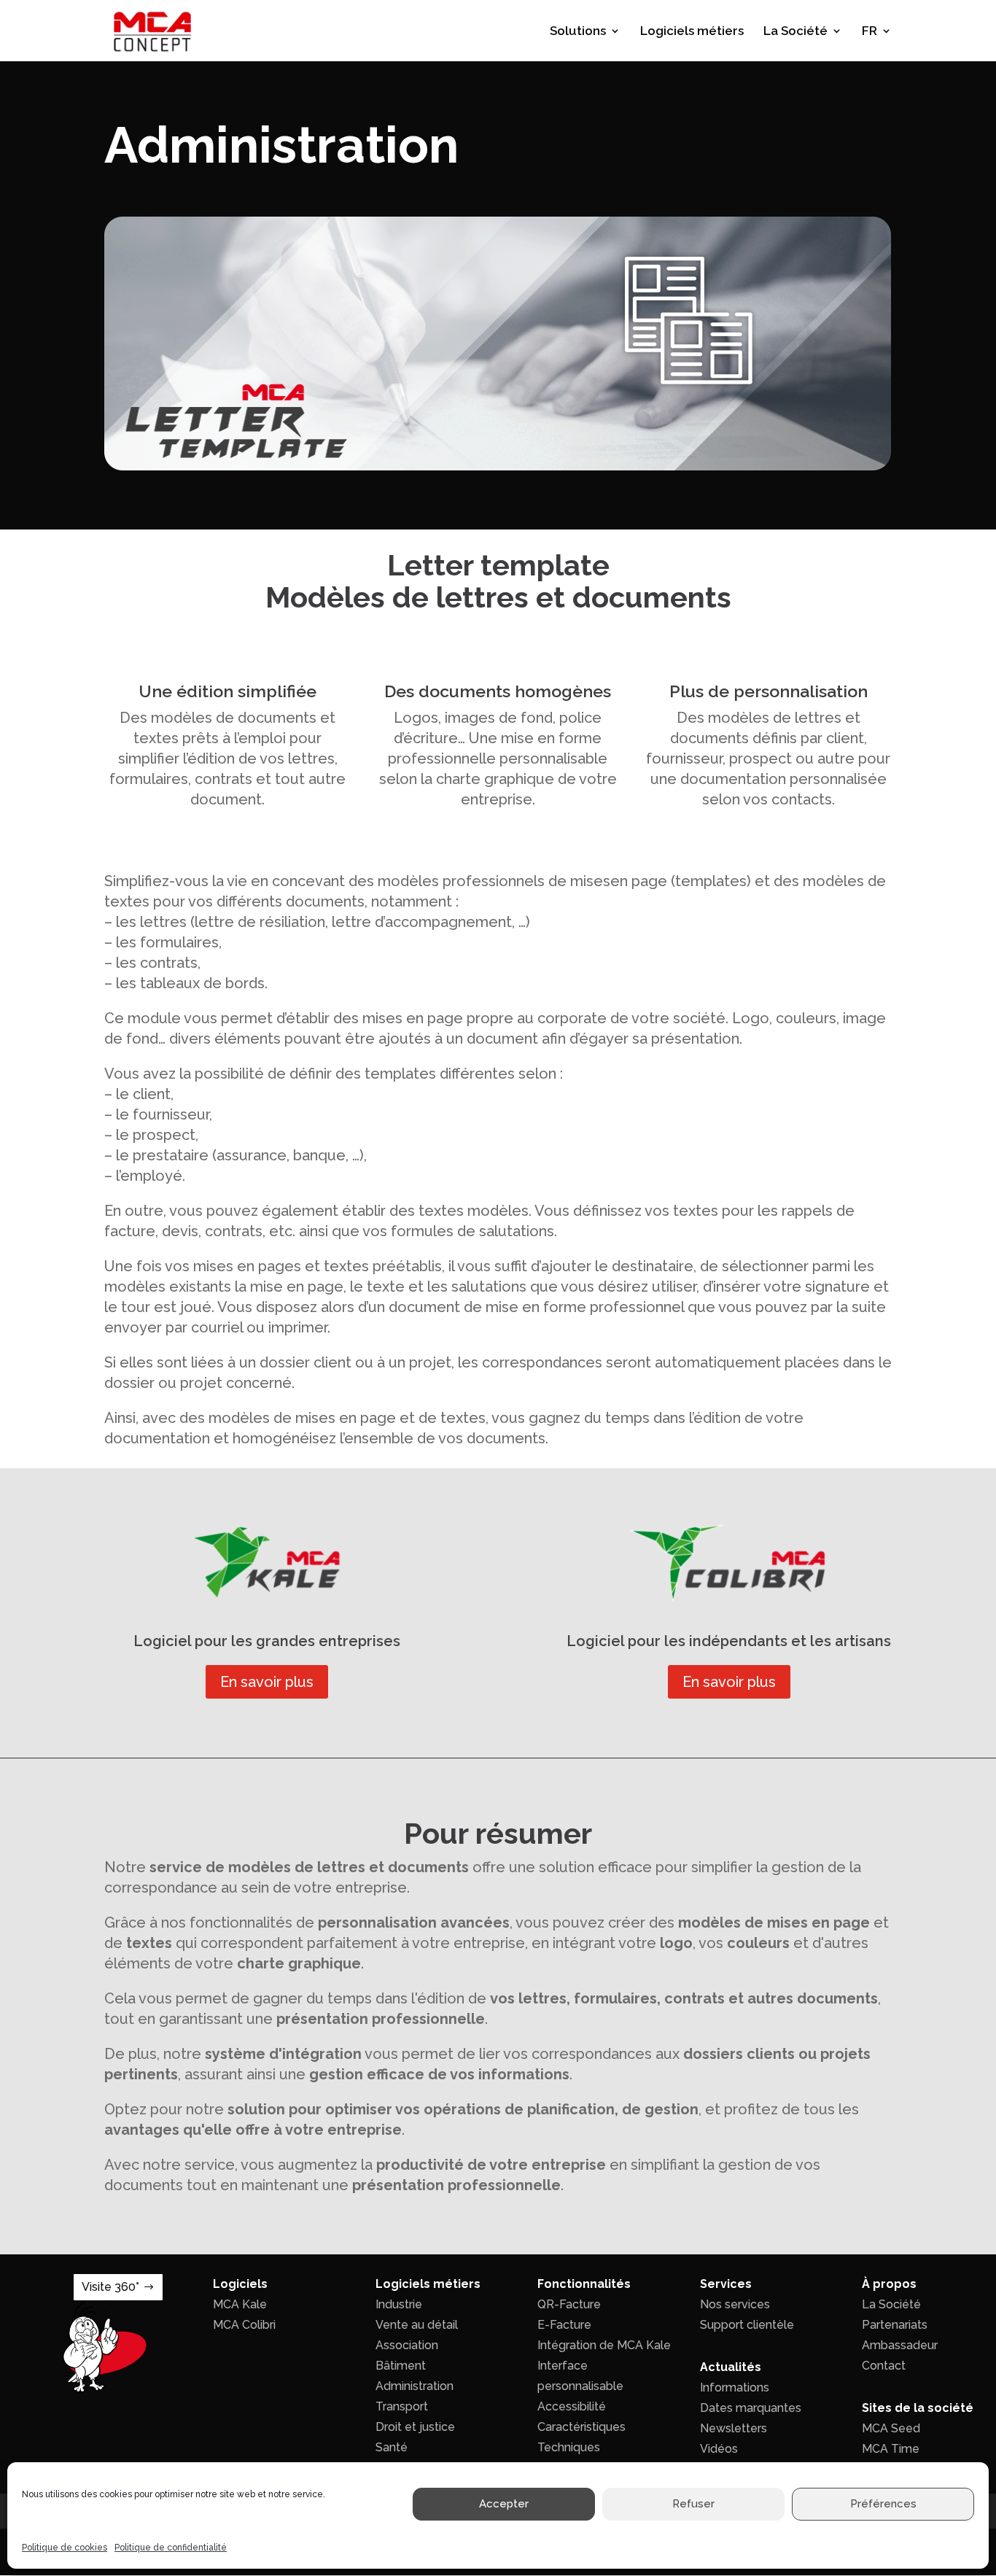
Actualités (731, 2367)
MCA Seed (891, 2428)
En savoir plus (267, 1682)
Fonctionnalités (584, 2284)
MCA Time (891, 2449)
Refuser (693, 2505)
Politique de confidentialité (171, 2548)
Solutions (578, 32)
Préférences (883, 2505)
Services (726, 2284)
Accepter (504, 2505)
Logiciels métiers (692, 32)
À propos (889, 2284)
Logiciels (240, 2284)
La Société (795, 32)
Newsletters (734, 2428)
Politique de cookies (65, 2548)
